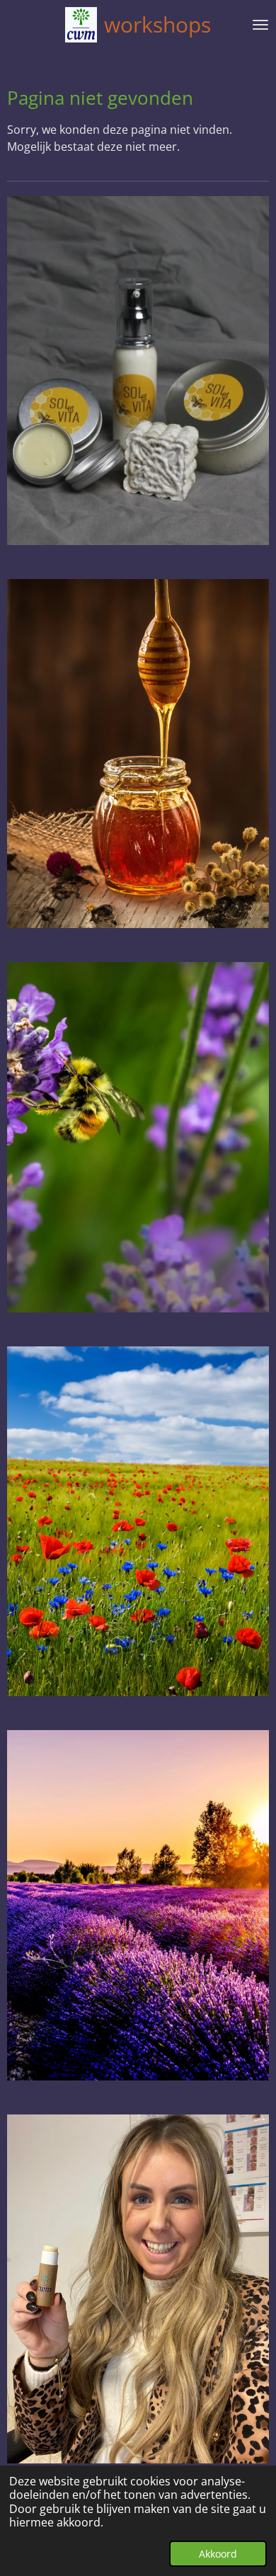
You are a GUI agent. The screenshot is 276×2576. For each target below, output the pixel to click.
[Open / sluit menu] (260, 25)
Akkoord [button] (218, 2554)
